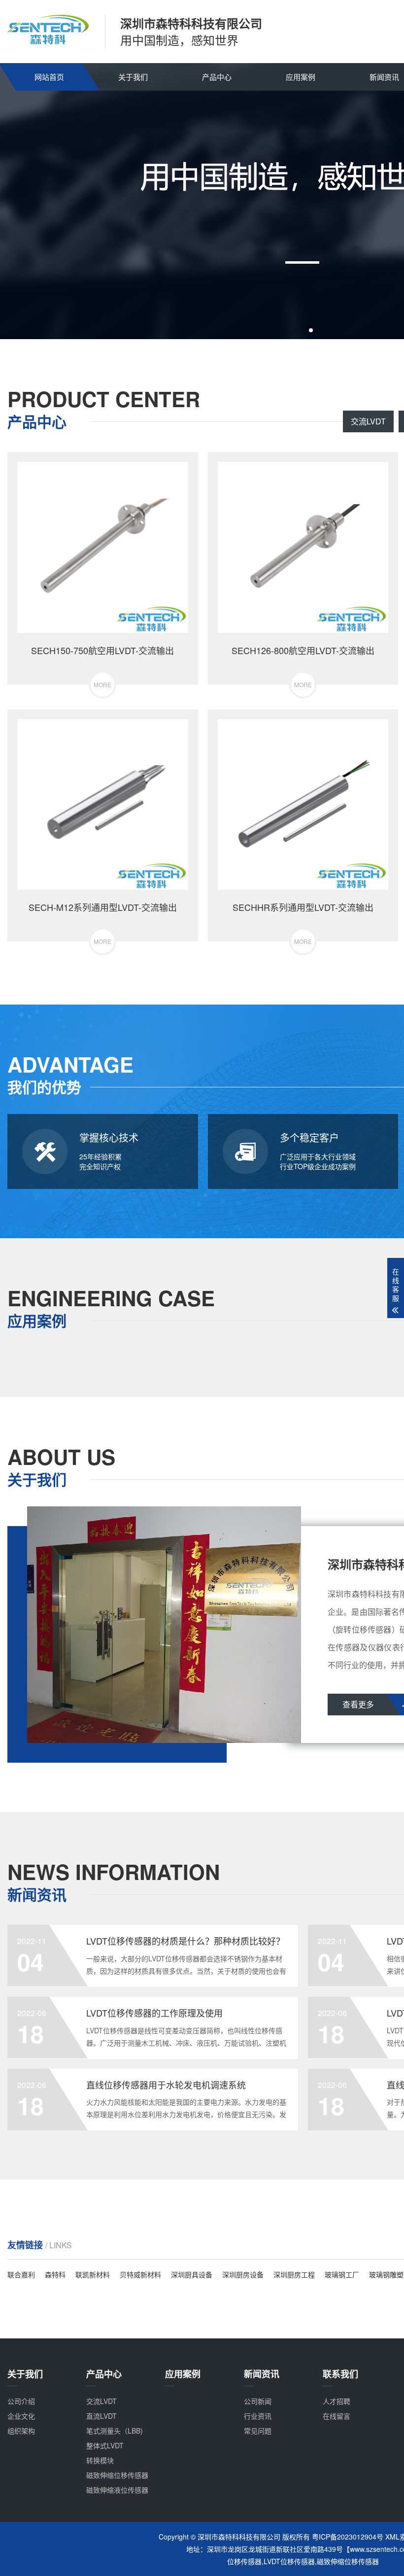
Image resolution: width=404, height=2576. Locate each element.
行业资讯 (258, 2416)
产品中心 (217, 77)
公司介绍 (21, 2401)
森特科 (55, 2274)
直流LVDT (101, 2416)
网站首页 (49, 77)
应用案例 (301, 77)
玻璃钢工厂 (342, 2274)
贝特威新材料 (140, 2274)
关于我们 (133, 77)
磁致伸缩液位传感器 (117, 2490)
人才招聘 (337, 2401)
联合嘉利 (21, 2274)
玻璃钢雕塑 (386, 2274)
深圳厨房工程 (294, 2274)
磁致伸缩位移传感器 (117, 2475)
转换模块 (100, 2460)
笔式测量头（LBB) (115, 2431)
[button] (295, 330)
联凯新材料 (93, 2274)
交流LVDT (368, 421)
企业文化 (21, 2416)
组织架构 (21, 2431)
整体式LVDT (105, 2445)
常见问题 (258, 2431)
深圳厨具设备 (192, 2274)
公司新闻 (258, 2401)
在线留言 (337, 2416)
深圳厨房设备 (243, 2274)
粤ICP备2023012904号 (348, 2537)
